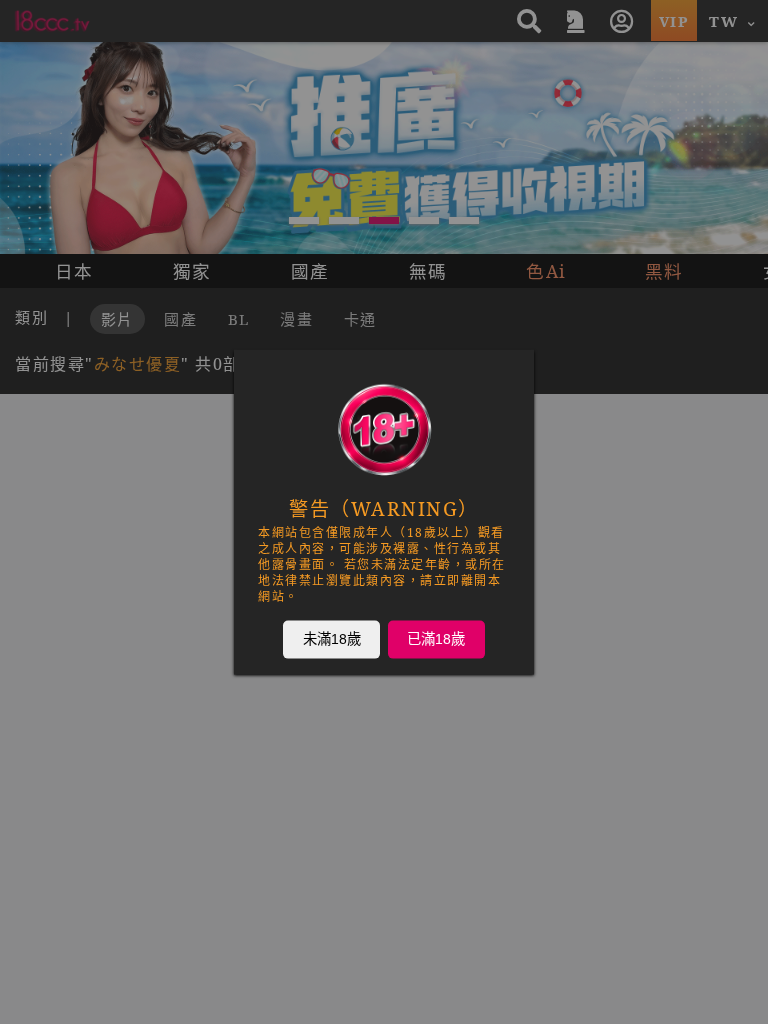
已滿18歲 (436, 639)
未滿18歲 (332, 639)
